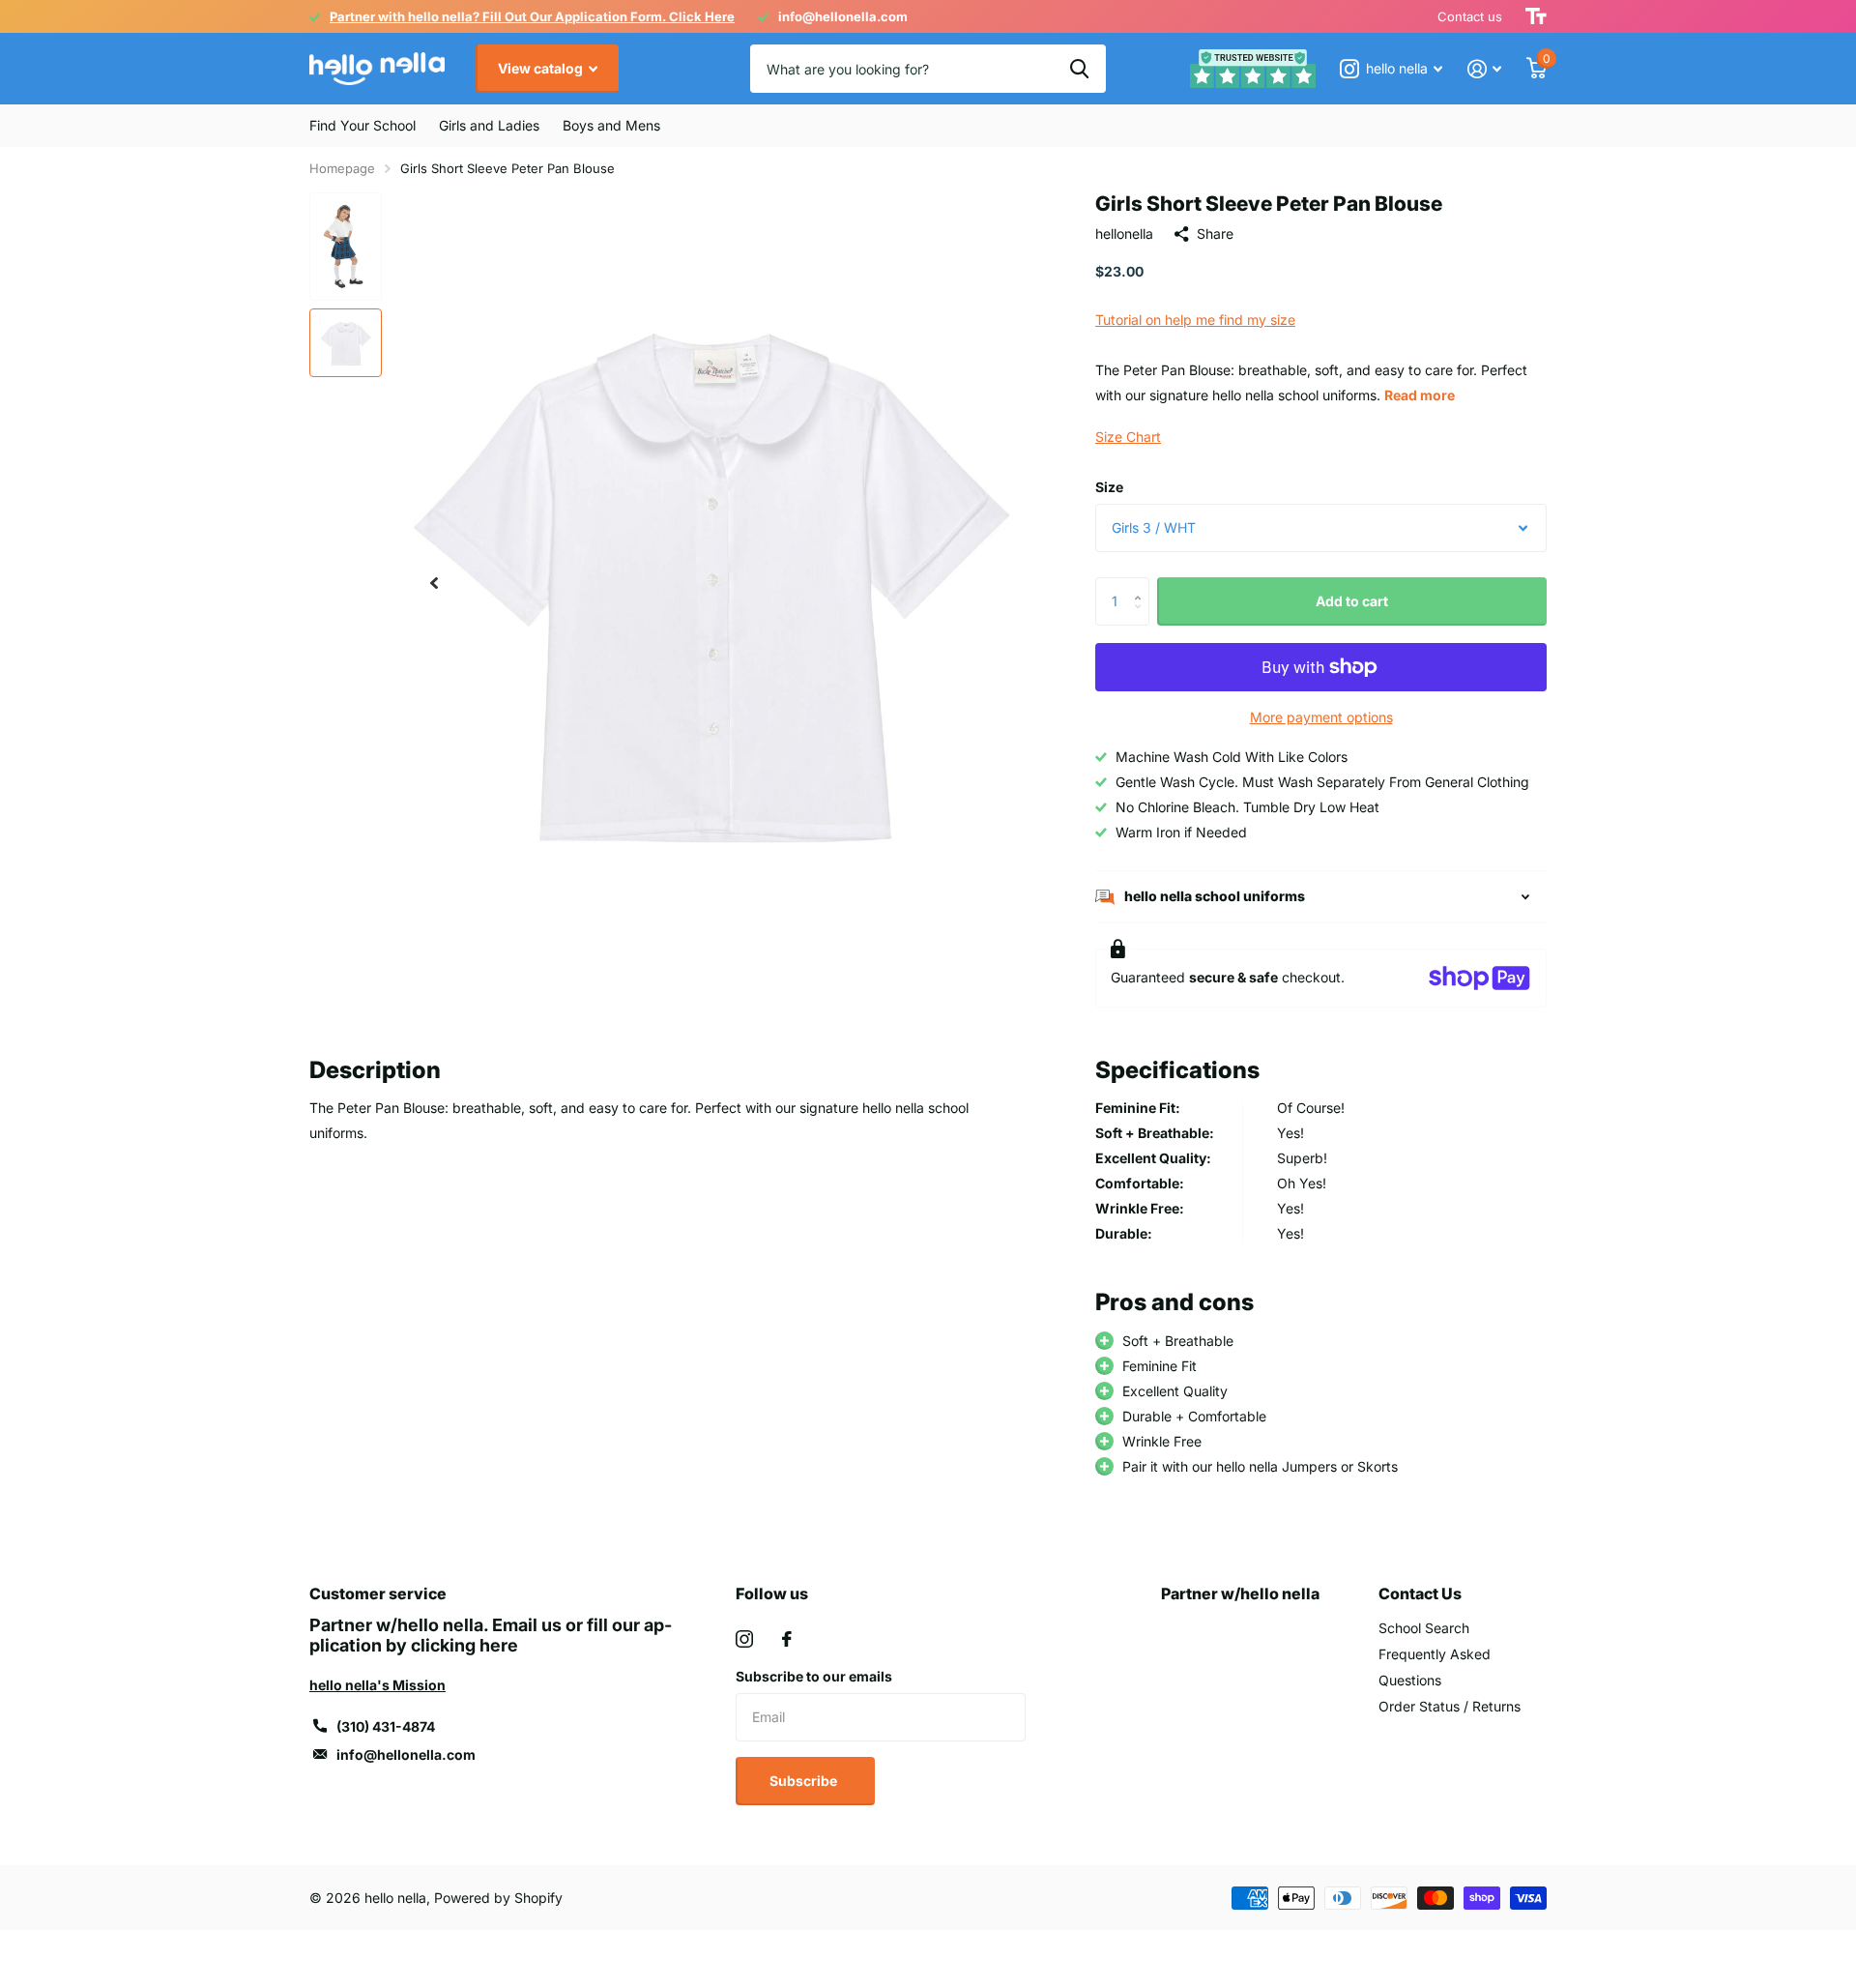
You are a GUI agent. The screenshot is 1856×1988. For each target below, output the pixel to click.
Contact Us (1420, 1593)
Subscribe (805, 1781)
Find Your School (362, 125)
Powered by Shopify (498, 1898)
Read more (1420, 395)
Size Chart (1128, 437)
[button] (434, 584)
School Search (1424, 1628)
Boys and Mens (611, 125)
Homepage (342, 168)
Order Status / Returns (1450, 1706)
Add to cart (1352, 601)
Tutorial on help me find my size (1195, 320)
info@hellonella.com (406, 1754)
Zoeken (1079, 69)
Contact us (1470, 16)
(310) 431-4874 (386, 1726)
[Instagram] (744, 1639)
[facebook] (787, 1639)
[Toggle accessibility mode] (1536, 16)
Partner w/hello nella (1240, 1593)
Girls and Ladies (489, 125)
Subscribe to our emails (814, 1676)
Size (1109, 487)
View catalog (542, 68)
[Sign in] (1484, 69)
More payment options (1321, 717)
